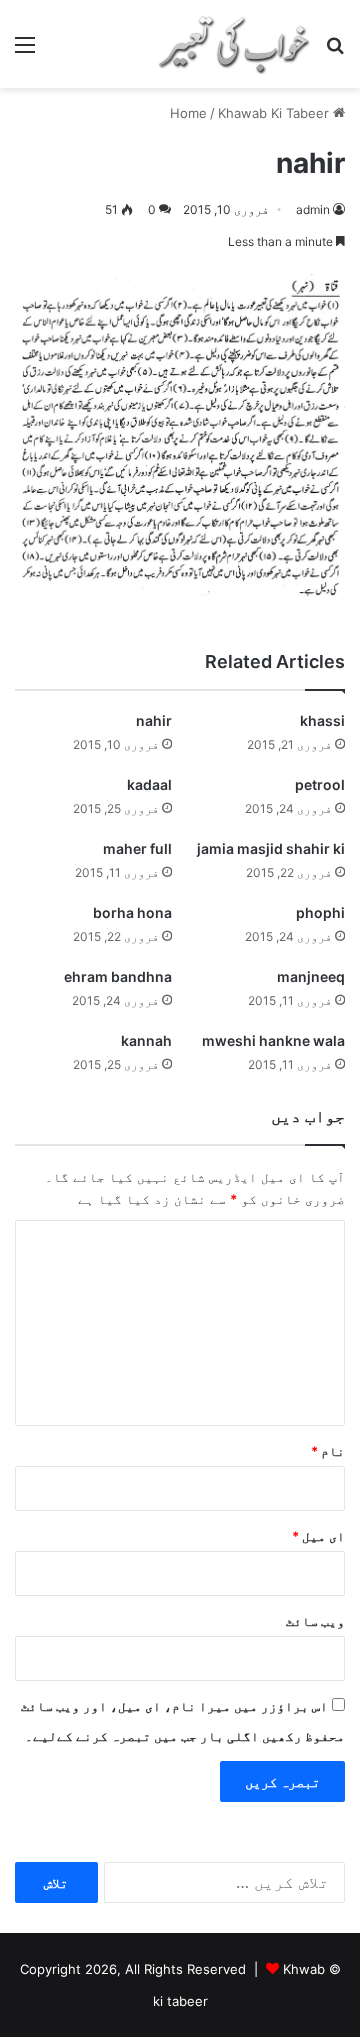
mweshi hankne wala (273, 1040)
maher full (137, 848)
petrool (320, 784)
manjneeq (311, 976)
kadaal (149, 784)
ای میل (318, 1536)
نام (328, 1451)
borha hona (132, 912)
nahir (154, 720)
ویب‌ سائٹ (315, 1621)
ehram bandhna (118, 976)
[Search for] (335, 51)
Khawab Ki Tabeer (273, 113)
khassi (322, 720)
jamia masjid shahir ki (271, 848)
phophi (320, 912)
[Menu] (25, 51)
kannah (146, 1040)
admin (313, 209)
